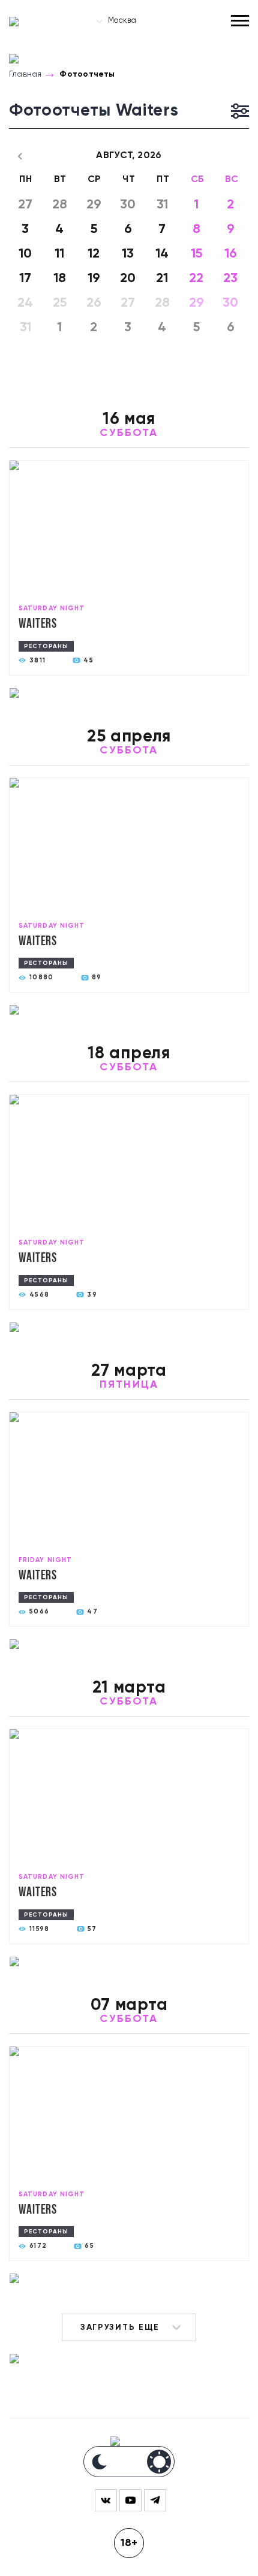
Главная (25, 74)
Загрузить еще (120, 2327)
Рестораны (46, 646)
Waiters (38, 624)
